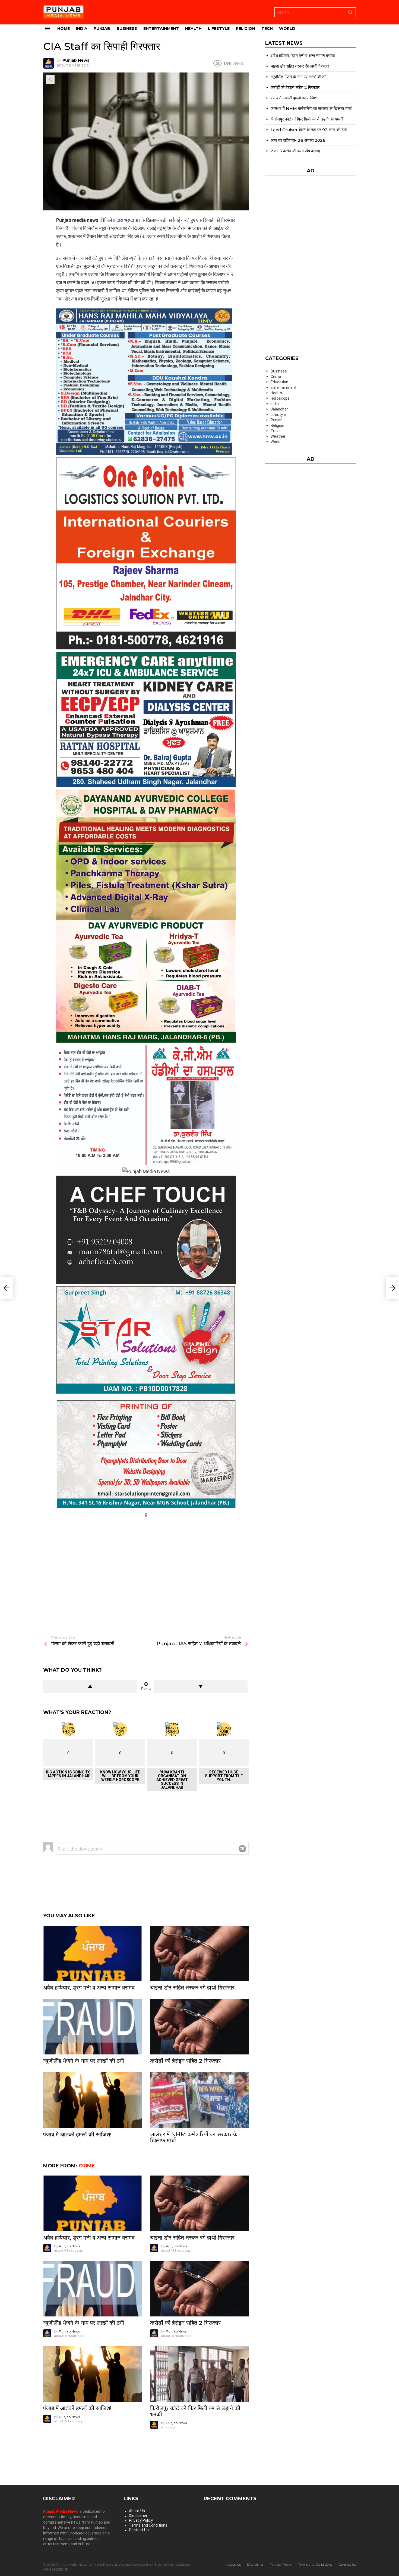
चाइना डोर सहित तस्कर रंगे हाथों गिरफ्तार (192, 1988)
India (82, 29)
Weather (278, 436)
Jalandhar (279, 409)
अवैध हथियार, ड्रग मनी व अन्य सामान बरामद (89, 1988)
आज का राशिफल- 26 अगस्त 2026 (298, 140)
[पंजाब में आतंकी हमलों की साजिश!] (93, 2100)
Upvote (90, 1686)
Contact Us (139, 2530)
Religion (246, 29)
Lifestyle (219, 29)
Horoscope (280, 398)
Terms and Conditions (148, 2525)
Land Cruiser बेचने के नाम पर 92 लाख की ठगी (309, 130)
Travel (276, 431)
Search (350, 13)
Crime (87, 2166)
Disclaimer (138, 2516)
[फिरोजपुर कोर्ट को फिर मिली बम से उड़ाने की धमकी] (199, 2374)
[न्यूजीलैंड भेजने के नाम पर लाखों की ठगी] (93, 2027)
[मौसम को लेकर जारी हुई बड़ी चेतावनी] (7, 1288)
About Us (137, 2511)
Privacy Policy (141, 2520)
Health (193, 29)
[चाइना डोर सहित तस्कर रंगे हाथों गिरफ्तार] (199, 1954)
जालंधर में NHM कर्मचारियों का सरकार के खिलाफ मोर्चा (194, 2137)
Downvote (201, 1686)
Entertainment (161, 29)
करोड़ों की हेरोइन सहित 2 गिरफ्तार (185, 2061)
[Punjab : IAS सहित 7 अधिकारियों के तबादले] (392, 1288)
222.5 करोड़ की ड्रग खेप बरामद (295, 151)
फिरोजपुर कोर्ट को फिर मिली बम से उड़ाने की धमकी (195, 2411)
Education (279, 382)
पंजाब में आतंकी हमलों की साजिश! (77, 2134)
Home (64, 29)
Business (127, 29)
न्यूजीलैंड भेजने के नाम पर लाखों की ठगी (84, 2061)
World (287, 29)
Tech (267, 29)
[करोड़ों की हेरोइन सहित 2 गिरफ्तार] (199, 2027)
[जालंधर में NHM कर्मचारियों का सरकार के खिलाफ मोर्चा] (199, 2100)
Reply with (242, 1849)
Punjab (102, 29)
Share (50, 80)
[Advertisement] (146, 1558)
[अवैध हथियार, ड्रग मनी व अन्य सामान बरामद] (93, 1954)
